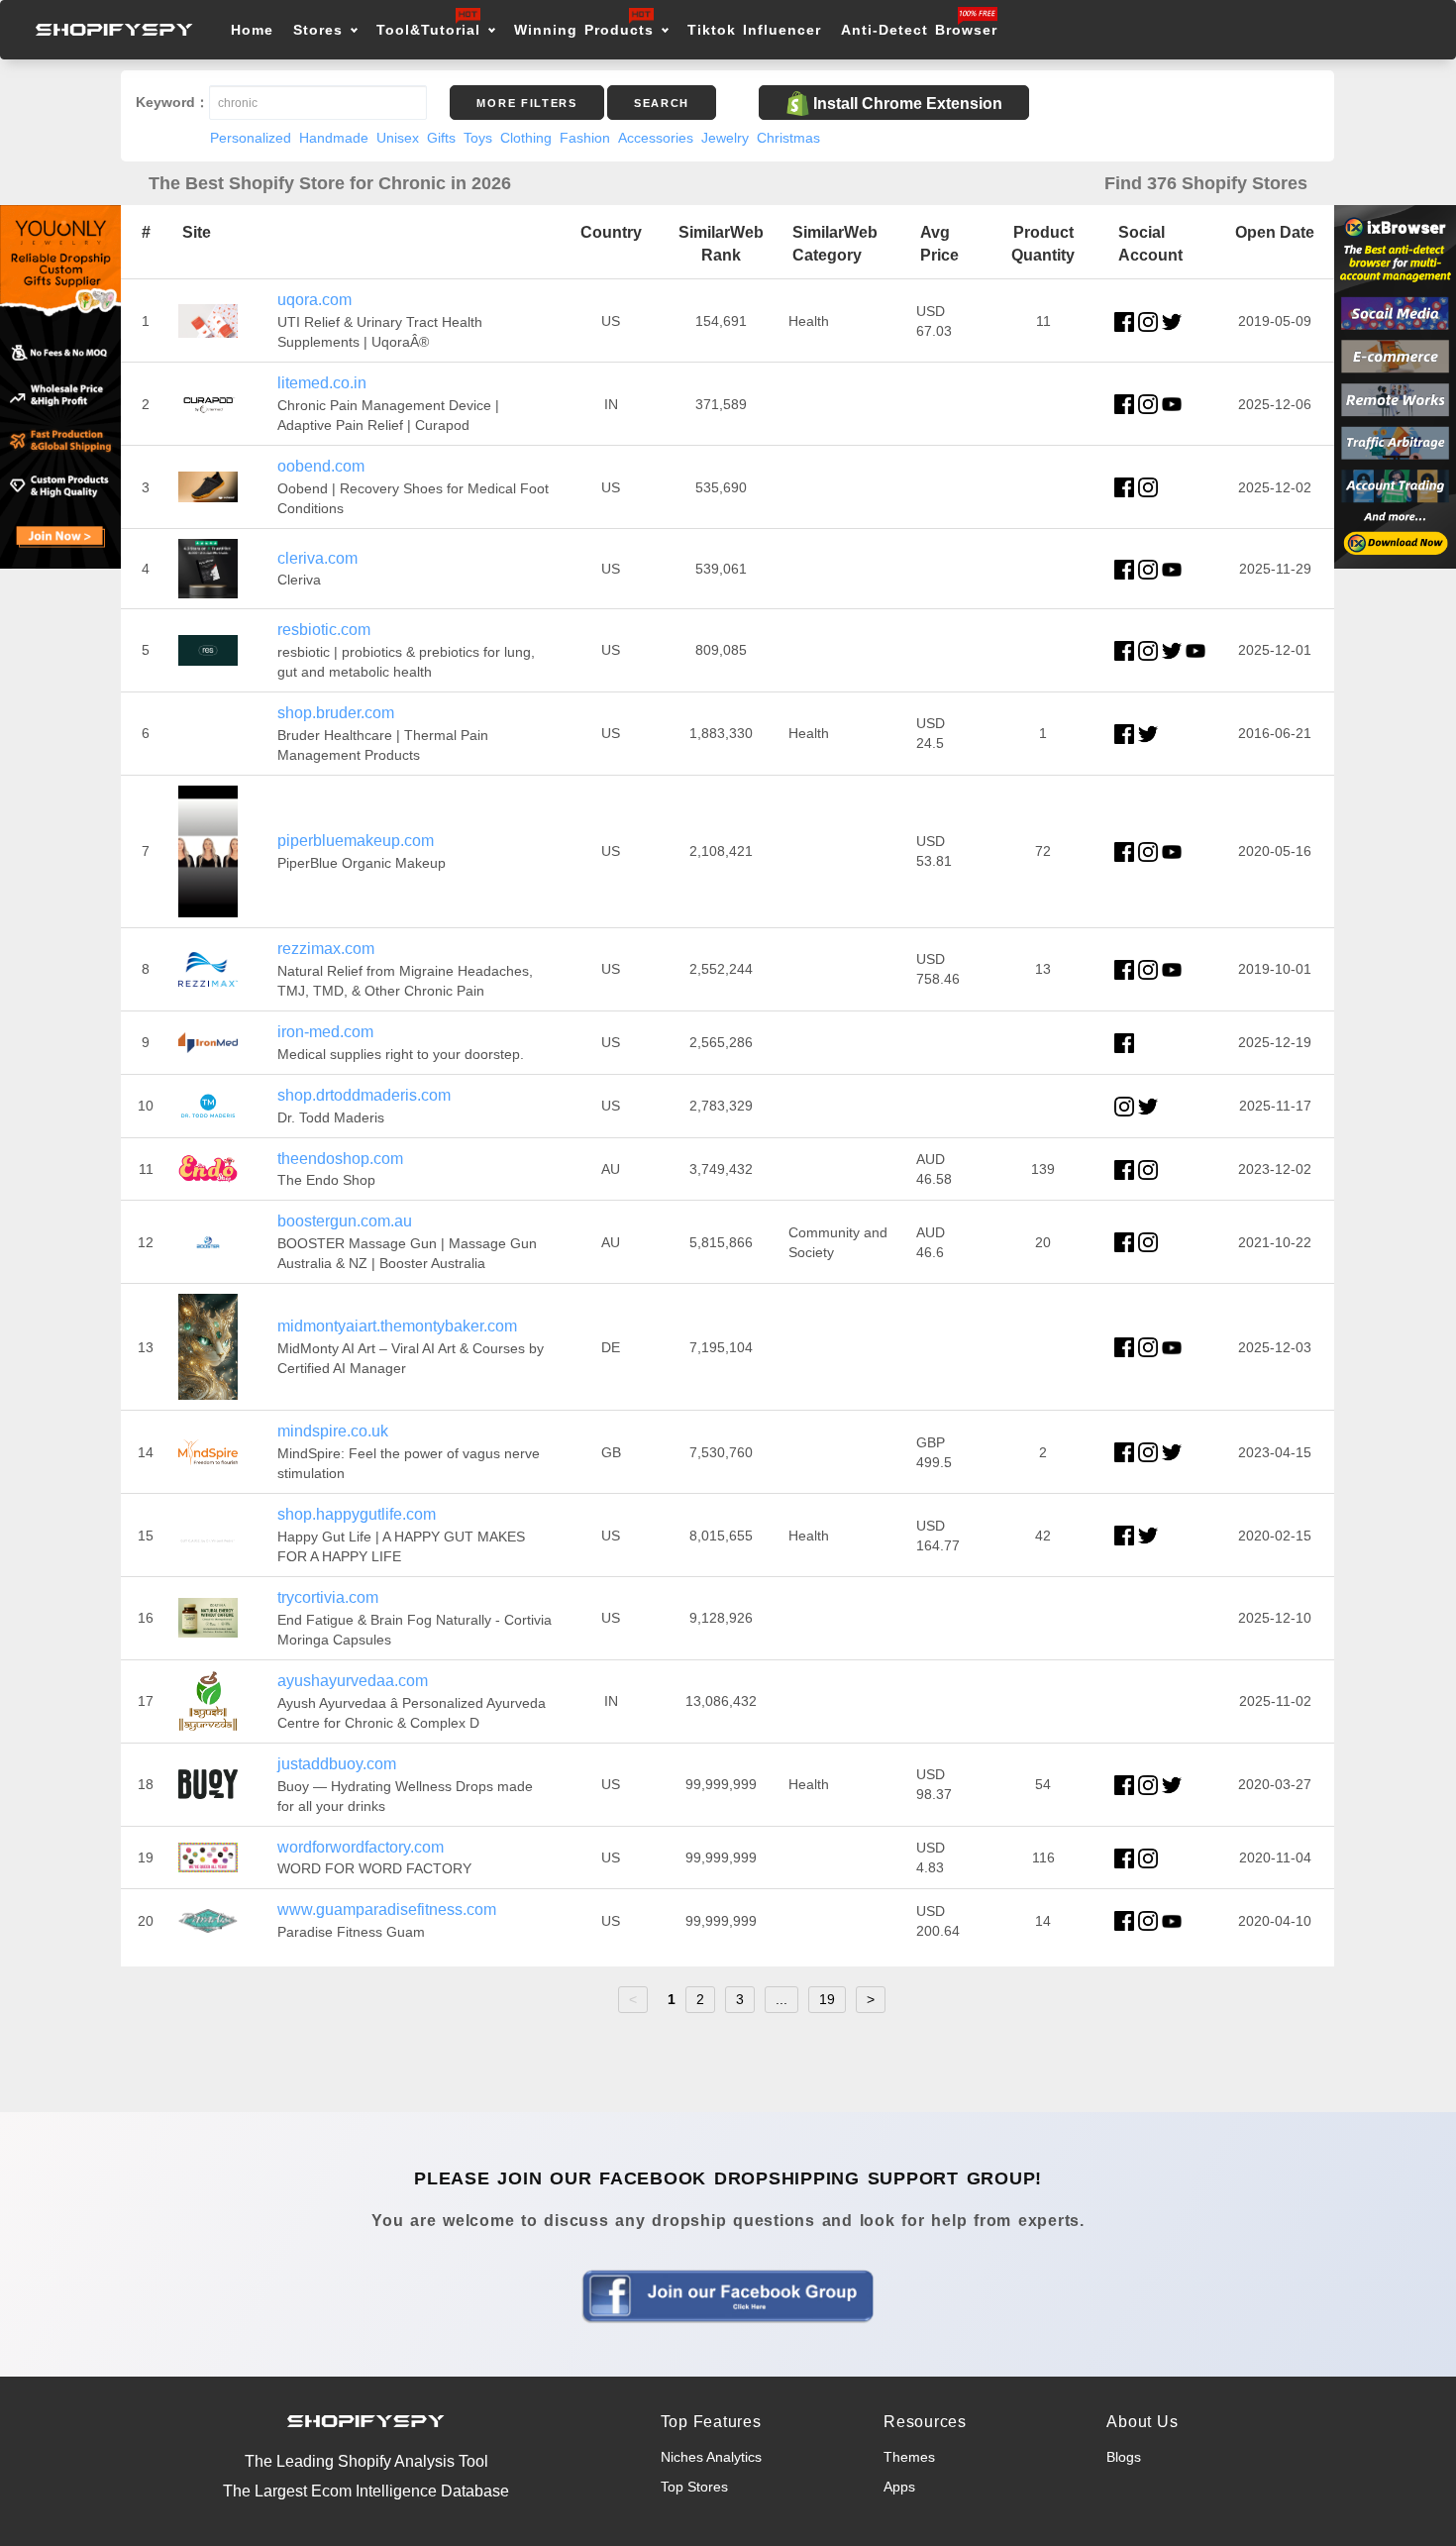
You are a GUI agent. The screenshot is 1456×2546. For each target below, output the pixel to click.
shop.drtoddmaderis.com (364, 1095)
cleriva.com (317, 558)
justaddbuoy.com (337, 1764)
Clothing (526, 138)
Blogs (1124, 2457)
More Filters (526, 103)
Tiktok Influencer (754, 30)
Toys (478, 138)
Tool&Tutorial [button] (428, 30)
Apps (899, 2487)
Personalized (251, 138)
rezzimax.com (326, 949)
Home (252, 30)
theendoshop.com (340, 1159)
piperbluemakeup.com (356, 841)
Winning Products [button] (584, 30)
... (781, 1999)
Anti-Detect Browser (919, 30)
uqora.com (314, 300)
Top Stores (694, 2487)
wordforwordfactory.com (361, 1847)
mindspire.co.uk (333, 1431)
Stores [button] (321, 30)
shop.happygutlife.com (357, 1514)
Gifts (441, 138)
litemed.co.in (322, 383)
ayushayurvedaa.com (353, 1681)
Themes (909, 2457)
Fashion (585, 138)
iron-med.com (325, 1032)
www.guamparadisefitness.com (387, 1909)
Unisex (398, 138)
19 (827, 1999)
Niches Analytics (711, 2457)
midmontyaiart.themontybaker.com (397, 1326)
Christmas (788, 138)
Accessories (656, 138)
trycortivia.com (328, 1597)
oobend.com (321, 466)
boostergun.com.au (345, 1221)
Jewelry (725, 138)
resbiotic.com (324, 630)
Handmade (334, 138)
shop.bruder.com (336, 713)
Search (662, 103)
